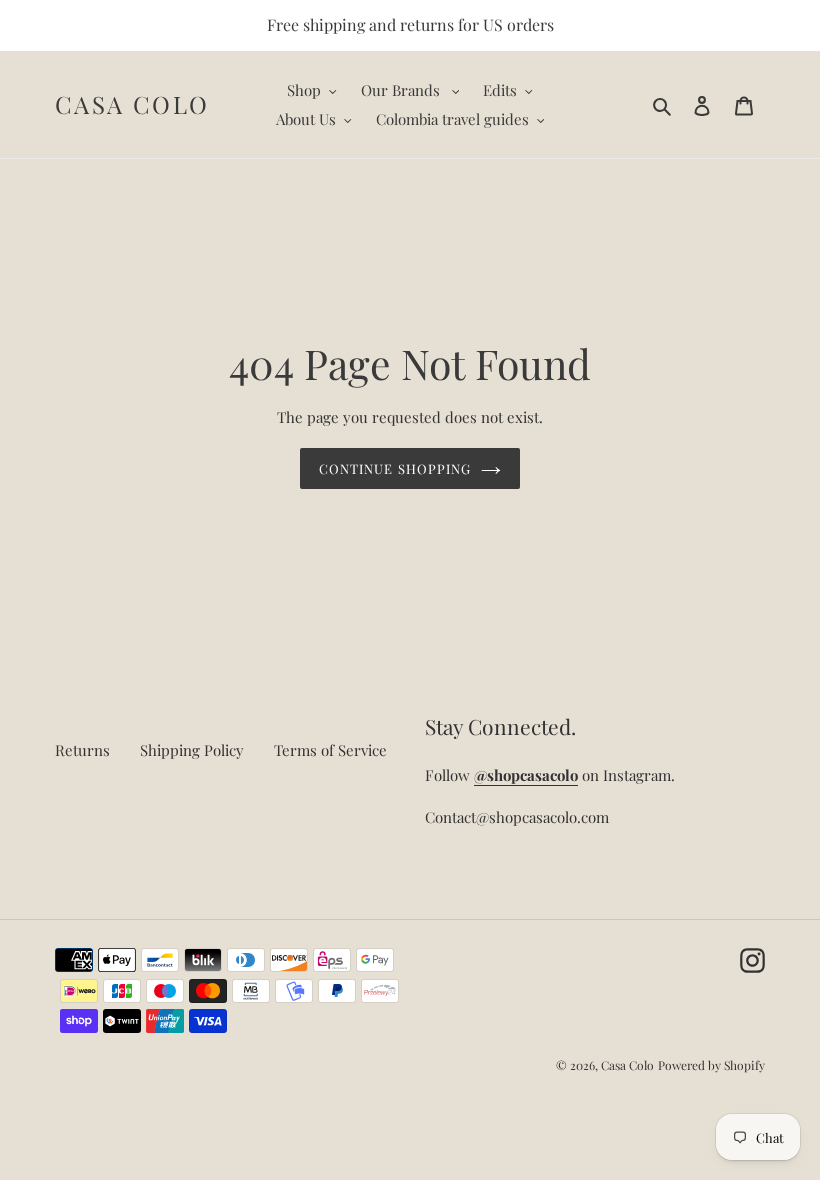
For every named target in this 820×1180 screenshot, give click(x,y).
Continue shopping (395, 468)
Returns (82, 750)
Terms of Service (330, 750)
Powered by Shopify (711, 1065)
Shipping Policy (192, 750)
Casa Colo (132, 104)
